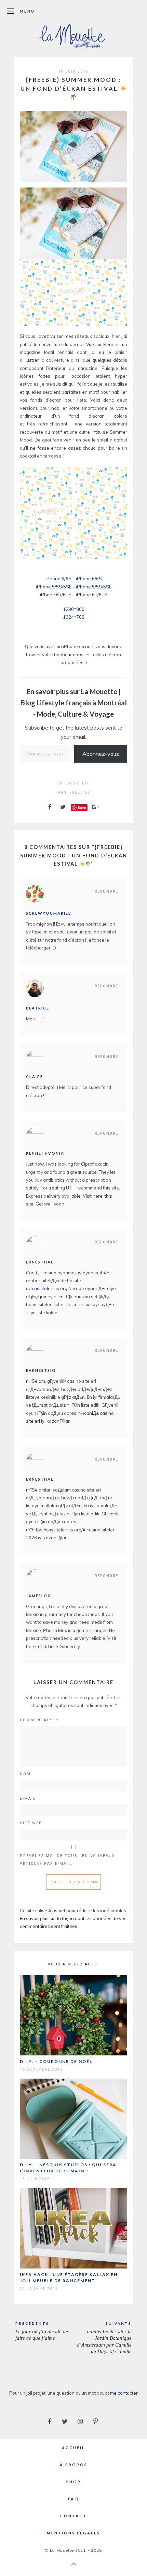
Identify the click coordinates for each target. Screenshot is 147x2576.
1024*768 (74, 617)
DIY (86, 783)
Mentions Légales (73, 2533)
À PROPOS (74, 2465)
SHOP (74, 2482)
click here (48, 1646)
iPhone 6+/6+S (56, 595)
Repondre (106, 891)
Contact (73, 2516)
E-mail (28, 1799)
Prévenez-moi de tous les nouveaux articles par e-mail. (68, 1860)
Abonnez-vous (101, 754)
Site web (31, 1823)
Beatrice (38, 1008)
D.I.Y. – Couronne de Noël (56, 2061)
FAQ (73, 2499)
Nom (25, 1774)
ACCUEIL (73, 2448)
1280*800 (74, 609)
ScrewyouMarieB (49, 913)
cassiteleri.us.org (50, 1288)
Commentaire (39, 1720)
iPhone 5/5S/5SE (54, 587)
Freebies (80, 792)
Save (82, 807)
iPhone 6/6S (58, 579)
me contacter (124, 2393)
